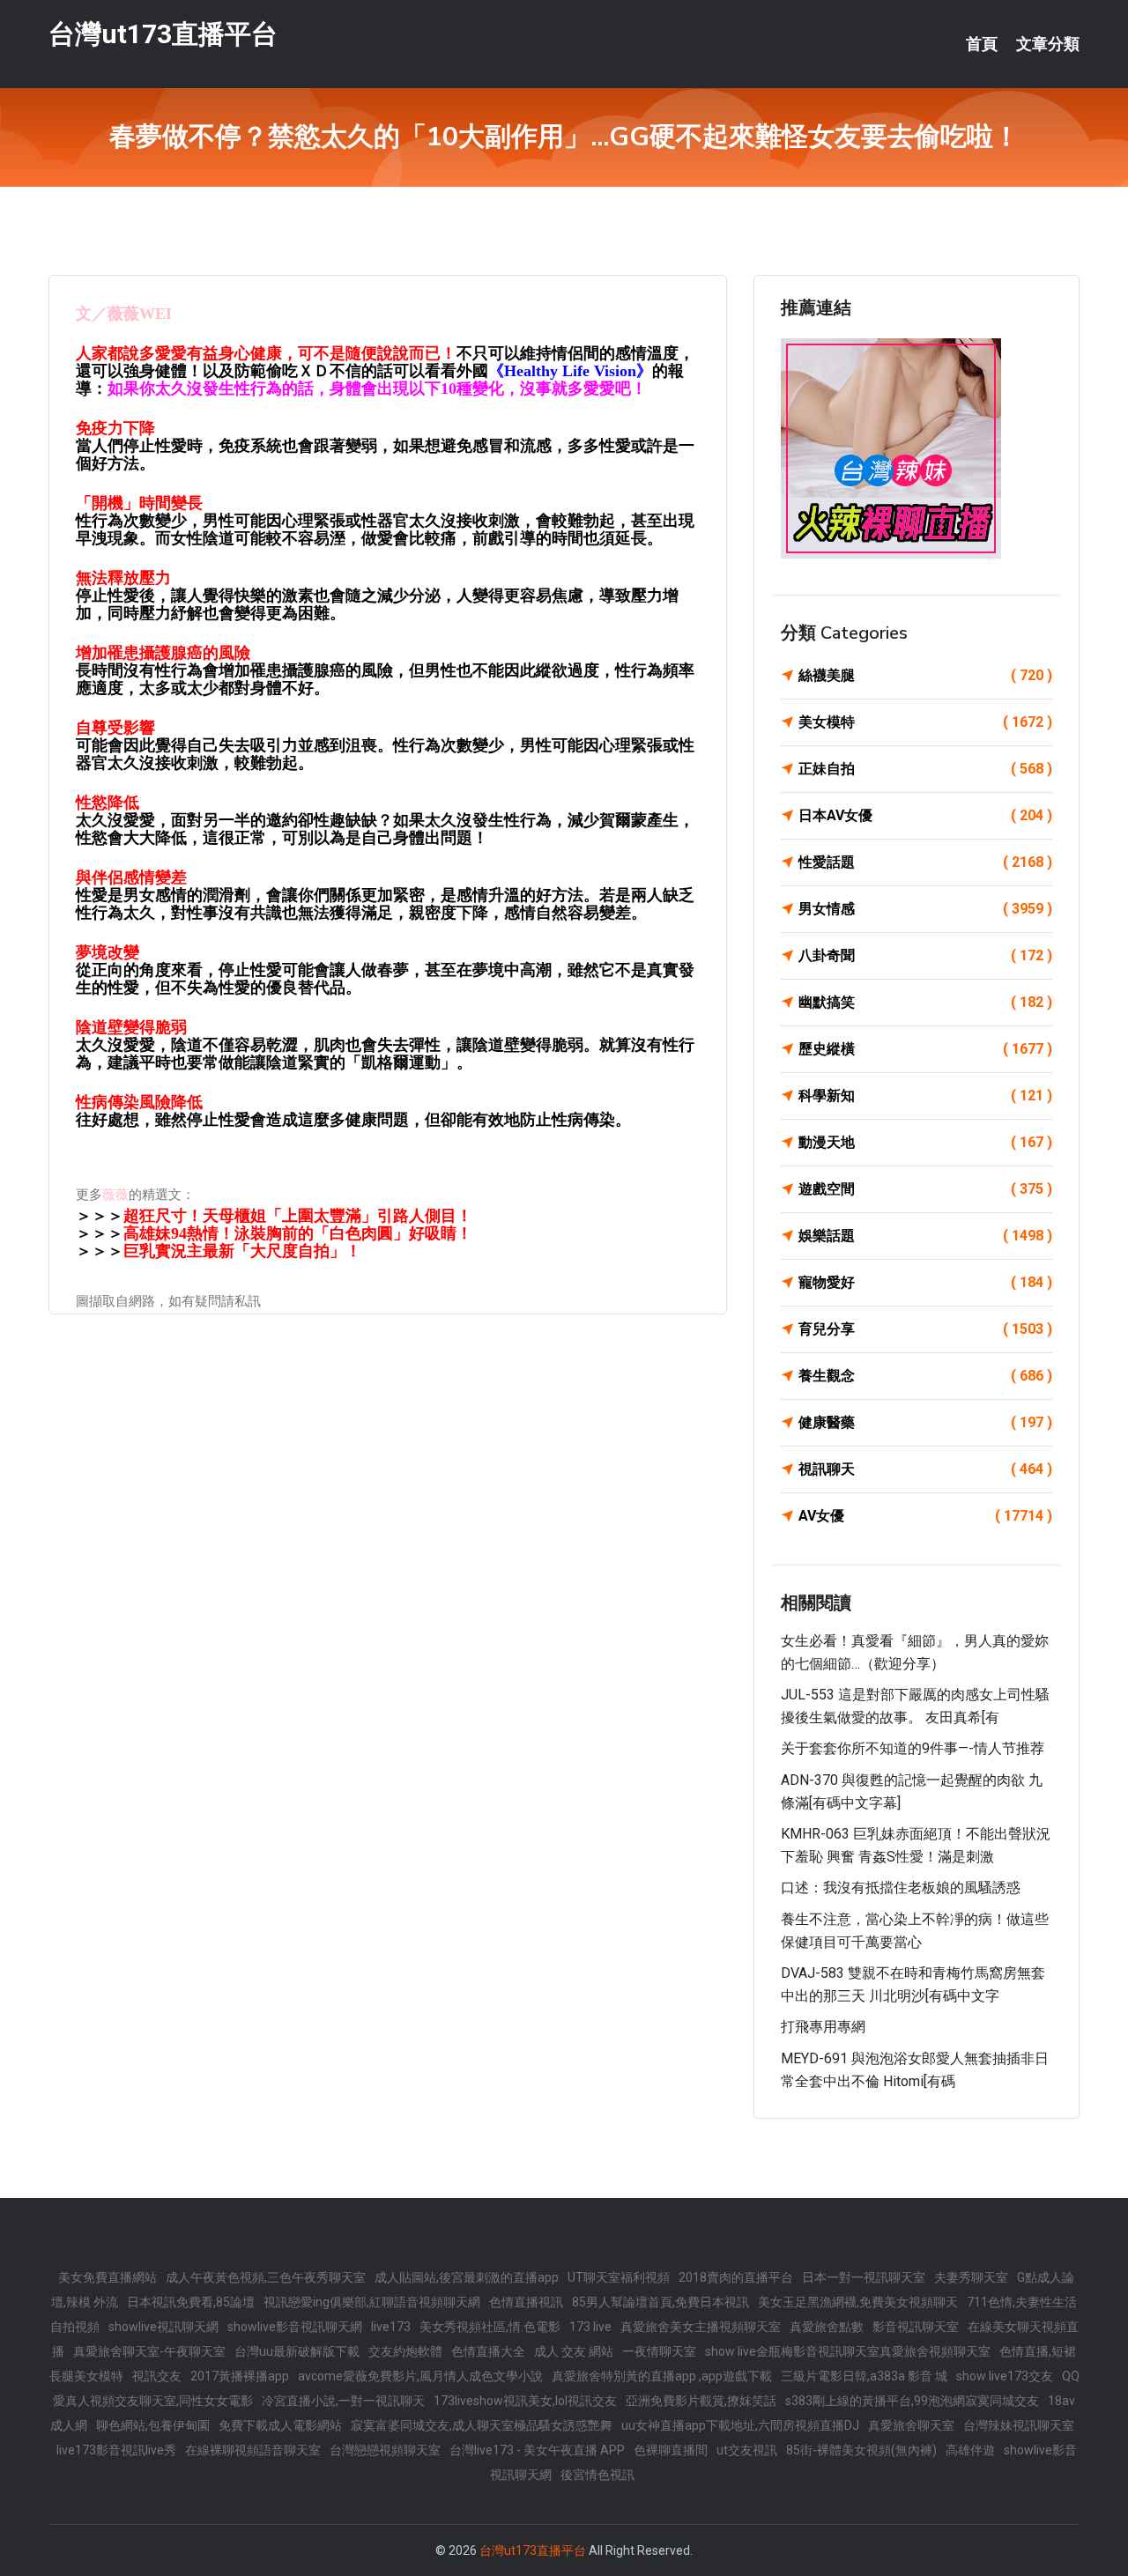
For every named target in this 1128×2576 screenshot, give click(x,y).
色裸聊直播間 (671, 2450)
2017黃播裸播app (240, 2376)
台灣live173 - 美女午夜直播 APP (537, 2450)
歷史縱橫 (925, 1049)
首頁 (982, 44)
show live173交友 (1005, 2376)
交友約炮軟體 (405, 2351)
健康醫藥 (925, 1422)
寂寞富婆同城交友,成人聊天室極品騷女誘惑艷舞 (482, 2425)
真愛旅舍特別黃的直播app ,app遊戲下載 (662, 2376)
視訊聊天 (925, 1469)
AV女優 (925, 1516)
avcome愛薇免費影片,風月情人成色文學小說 (420, 2376)
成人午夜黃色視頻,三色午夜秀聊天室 (266, 2277)
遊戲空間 (925, 1189)
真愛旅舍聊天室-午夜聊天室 (149, 2351)
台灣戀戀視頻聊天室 (385, 2450)
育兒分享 (925, 1329)
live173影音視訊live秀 (116, 2450)
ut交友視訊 (747, 2450)
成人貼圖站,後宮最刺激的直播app (467, 2277)
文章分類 (1048, 44)
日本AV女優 (925, 815)
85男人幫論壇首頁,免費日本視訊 (660, 2302)
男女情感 (925, 909)
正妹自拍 (925, 769)
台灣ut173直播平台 (163, 34)
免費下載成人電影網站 (280, 2425)
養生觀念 (925, 1376)
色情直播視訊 (526, 2302)
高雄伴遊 (970, 2450)
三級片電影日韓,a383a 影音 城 (864, 2376)
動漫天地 (925, 1142)
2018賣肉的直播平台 (736, 2277)
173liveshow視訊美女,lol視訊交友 (525, 2401)
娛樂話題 (925, 1236)
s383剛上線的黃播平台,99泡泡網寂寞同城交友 (912, 2401)
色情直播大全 (488, 2351)
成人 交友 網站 (574, 2351)
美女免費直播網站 (108, 2277)
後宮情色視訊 (597, 2475)
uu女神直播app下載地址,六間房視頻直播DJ (740, 2425)
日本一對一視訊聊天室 (864, 2277)
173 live (590, 2327)
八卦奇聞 (925, 955)
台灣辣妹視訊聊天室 (1019, 2425)
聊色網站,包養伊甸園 (153, 2425)
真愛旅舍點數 (827, 2327)
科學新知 (925, 1096)
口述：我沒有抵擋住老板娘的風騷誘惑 (901, 1888)
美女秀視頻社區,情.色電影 (490, 2327)
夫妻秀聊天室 (971, 2277)
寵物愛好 (925, 1282)
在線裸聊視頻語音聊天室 (253, 2450)
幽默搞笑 (925, 1002)
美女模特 (925, 722)
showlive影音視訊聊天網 (295, 2327)
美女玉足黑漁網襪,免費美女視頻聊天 (858, 2302)
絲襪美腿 (925, 675)
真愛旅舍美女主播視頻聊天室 (701, 2327)
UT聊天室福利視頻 (619, 2277)
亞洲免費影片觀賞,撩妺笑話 (701, 2401)
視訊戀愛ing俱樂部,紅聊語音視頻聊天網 (372, 2302)
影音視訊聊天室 (916, 2327)
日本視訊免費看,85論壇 (191, 2302)
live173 (391, 2327)
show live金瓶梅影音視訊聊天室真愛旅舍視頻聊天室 (848, 2351)
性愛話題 (925, 862)
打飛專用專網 (823, 2027)
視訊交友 (157, 2376)
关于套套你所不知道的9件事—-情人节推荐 (913, 1748)
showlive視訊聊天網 (163, 2327)
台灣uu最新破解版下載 (297, 2351)
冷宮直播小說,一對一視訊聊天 (343, 2401)
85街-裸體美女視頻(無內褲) (861, 2450)
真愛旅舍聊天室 (911, 2425)
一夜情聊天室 (659, 2351)
